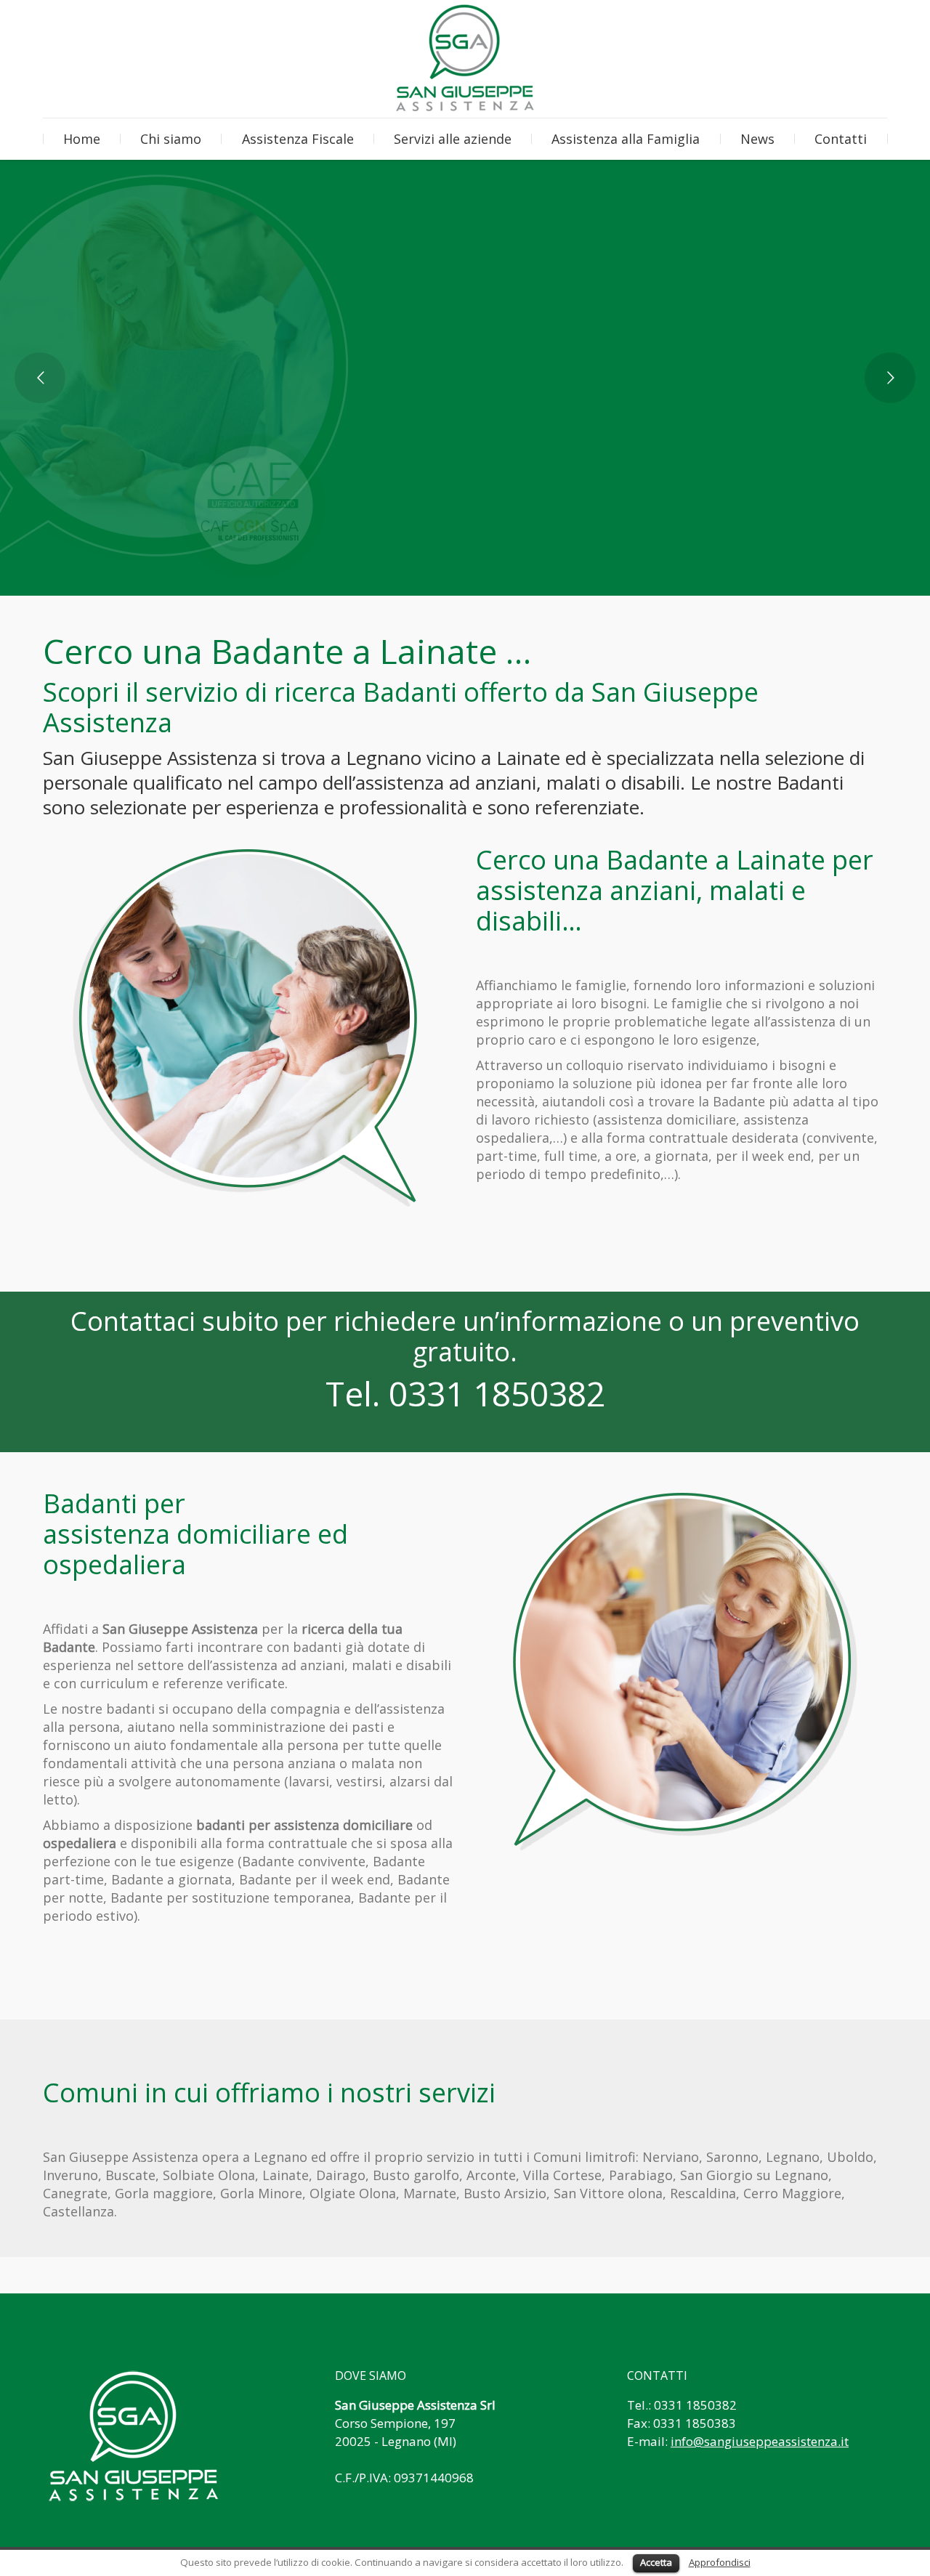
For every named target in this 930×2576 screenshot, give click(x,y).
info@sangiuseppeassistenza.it (760, 2441)
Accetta (656, 2562)
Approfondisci (720, 2562)
